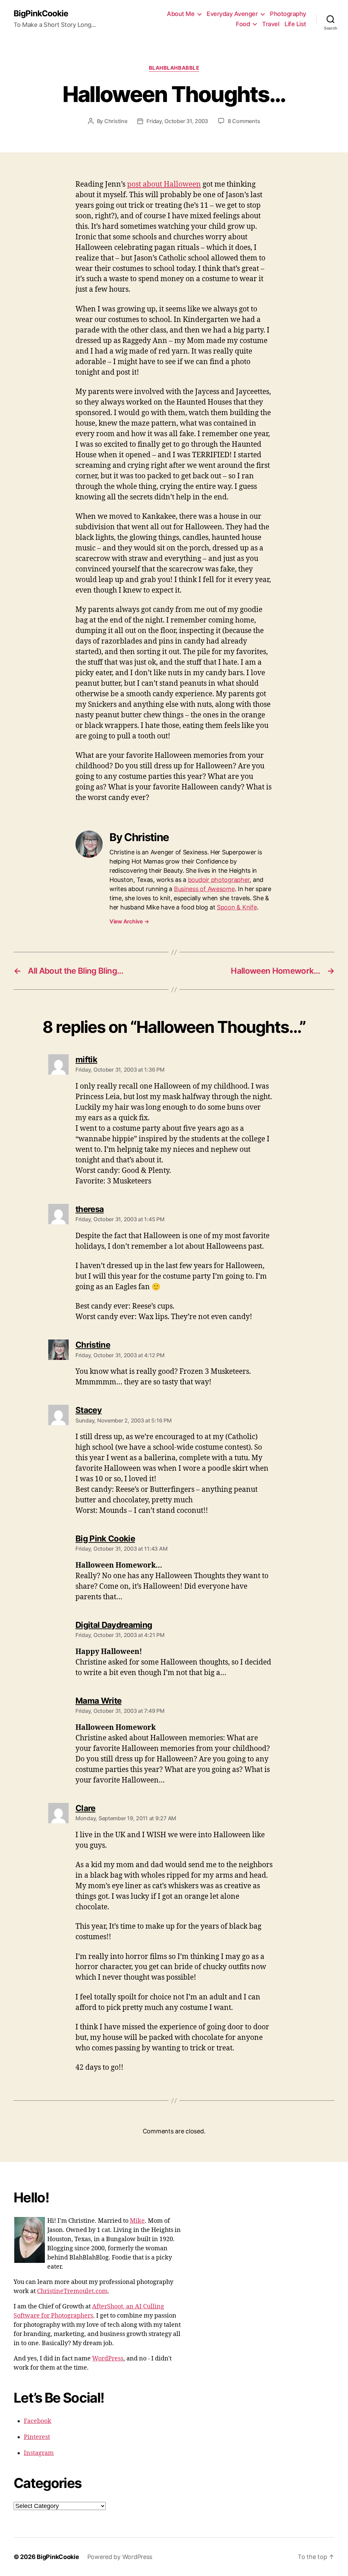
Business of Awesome (204, 889)
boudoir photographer (219, 880)
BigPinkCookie (41, 14)
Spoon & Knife (237, 907)
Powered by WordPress (120, 2557)
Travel (271, 24)
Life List (295, 24)
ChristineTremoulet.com (72, 2291)
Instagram (39, 2453)
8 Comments (244, 121)
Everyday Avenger (232, 14)
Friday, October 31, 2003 (177, 121)
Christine (116, 121)
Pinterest (37, 2437)
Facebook (38, 2421)
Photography (288, 14)
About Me (181, 14)
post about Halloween (164, 184)
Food (243, 24)
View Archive (129, 921)
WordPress (108, 2359)
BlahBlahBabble (174, 68)
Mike (137, 2221)
